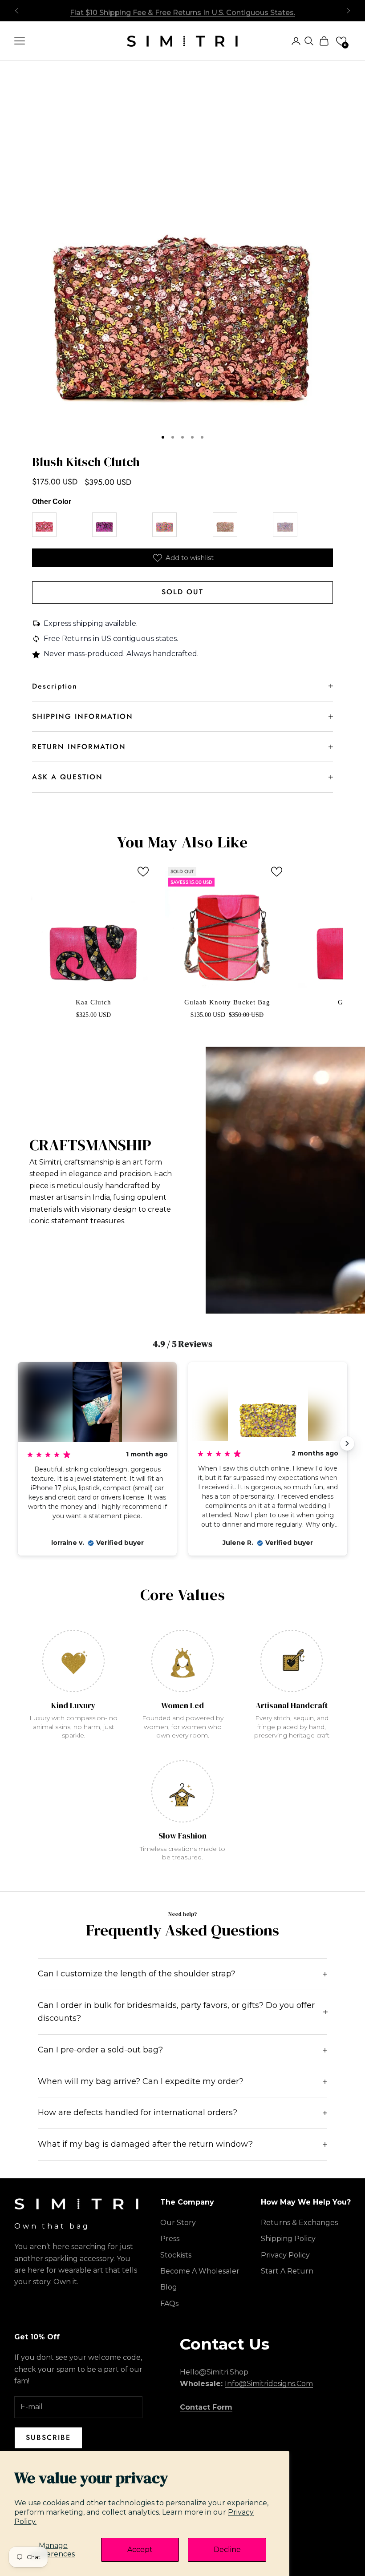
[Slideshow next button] (347, 1443)
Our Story (178, 2223)
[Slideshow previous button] (18, 1443)
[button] (341, 41)
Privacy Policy (285, 2255)
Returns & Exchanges (299, 2223)
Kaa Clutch (93, 1002)
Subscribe (48, 2437)
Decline (227, 2550)
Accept (140, 2550)
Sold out (182, 592)
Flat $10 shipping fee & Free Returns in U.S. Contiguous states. (182, 10)
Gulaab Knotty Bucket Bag (227, 1002)
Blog (169, 2287)
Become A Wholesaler (200, 2271)
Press (170, 2239)
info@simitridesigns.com (269, 2384)
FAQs (169, 2304)
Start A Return (287, 2271)
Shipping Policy (288, 2239)
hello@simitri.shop (214, 2372)
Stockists (176, 2255)
